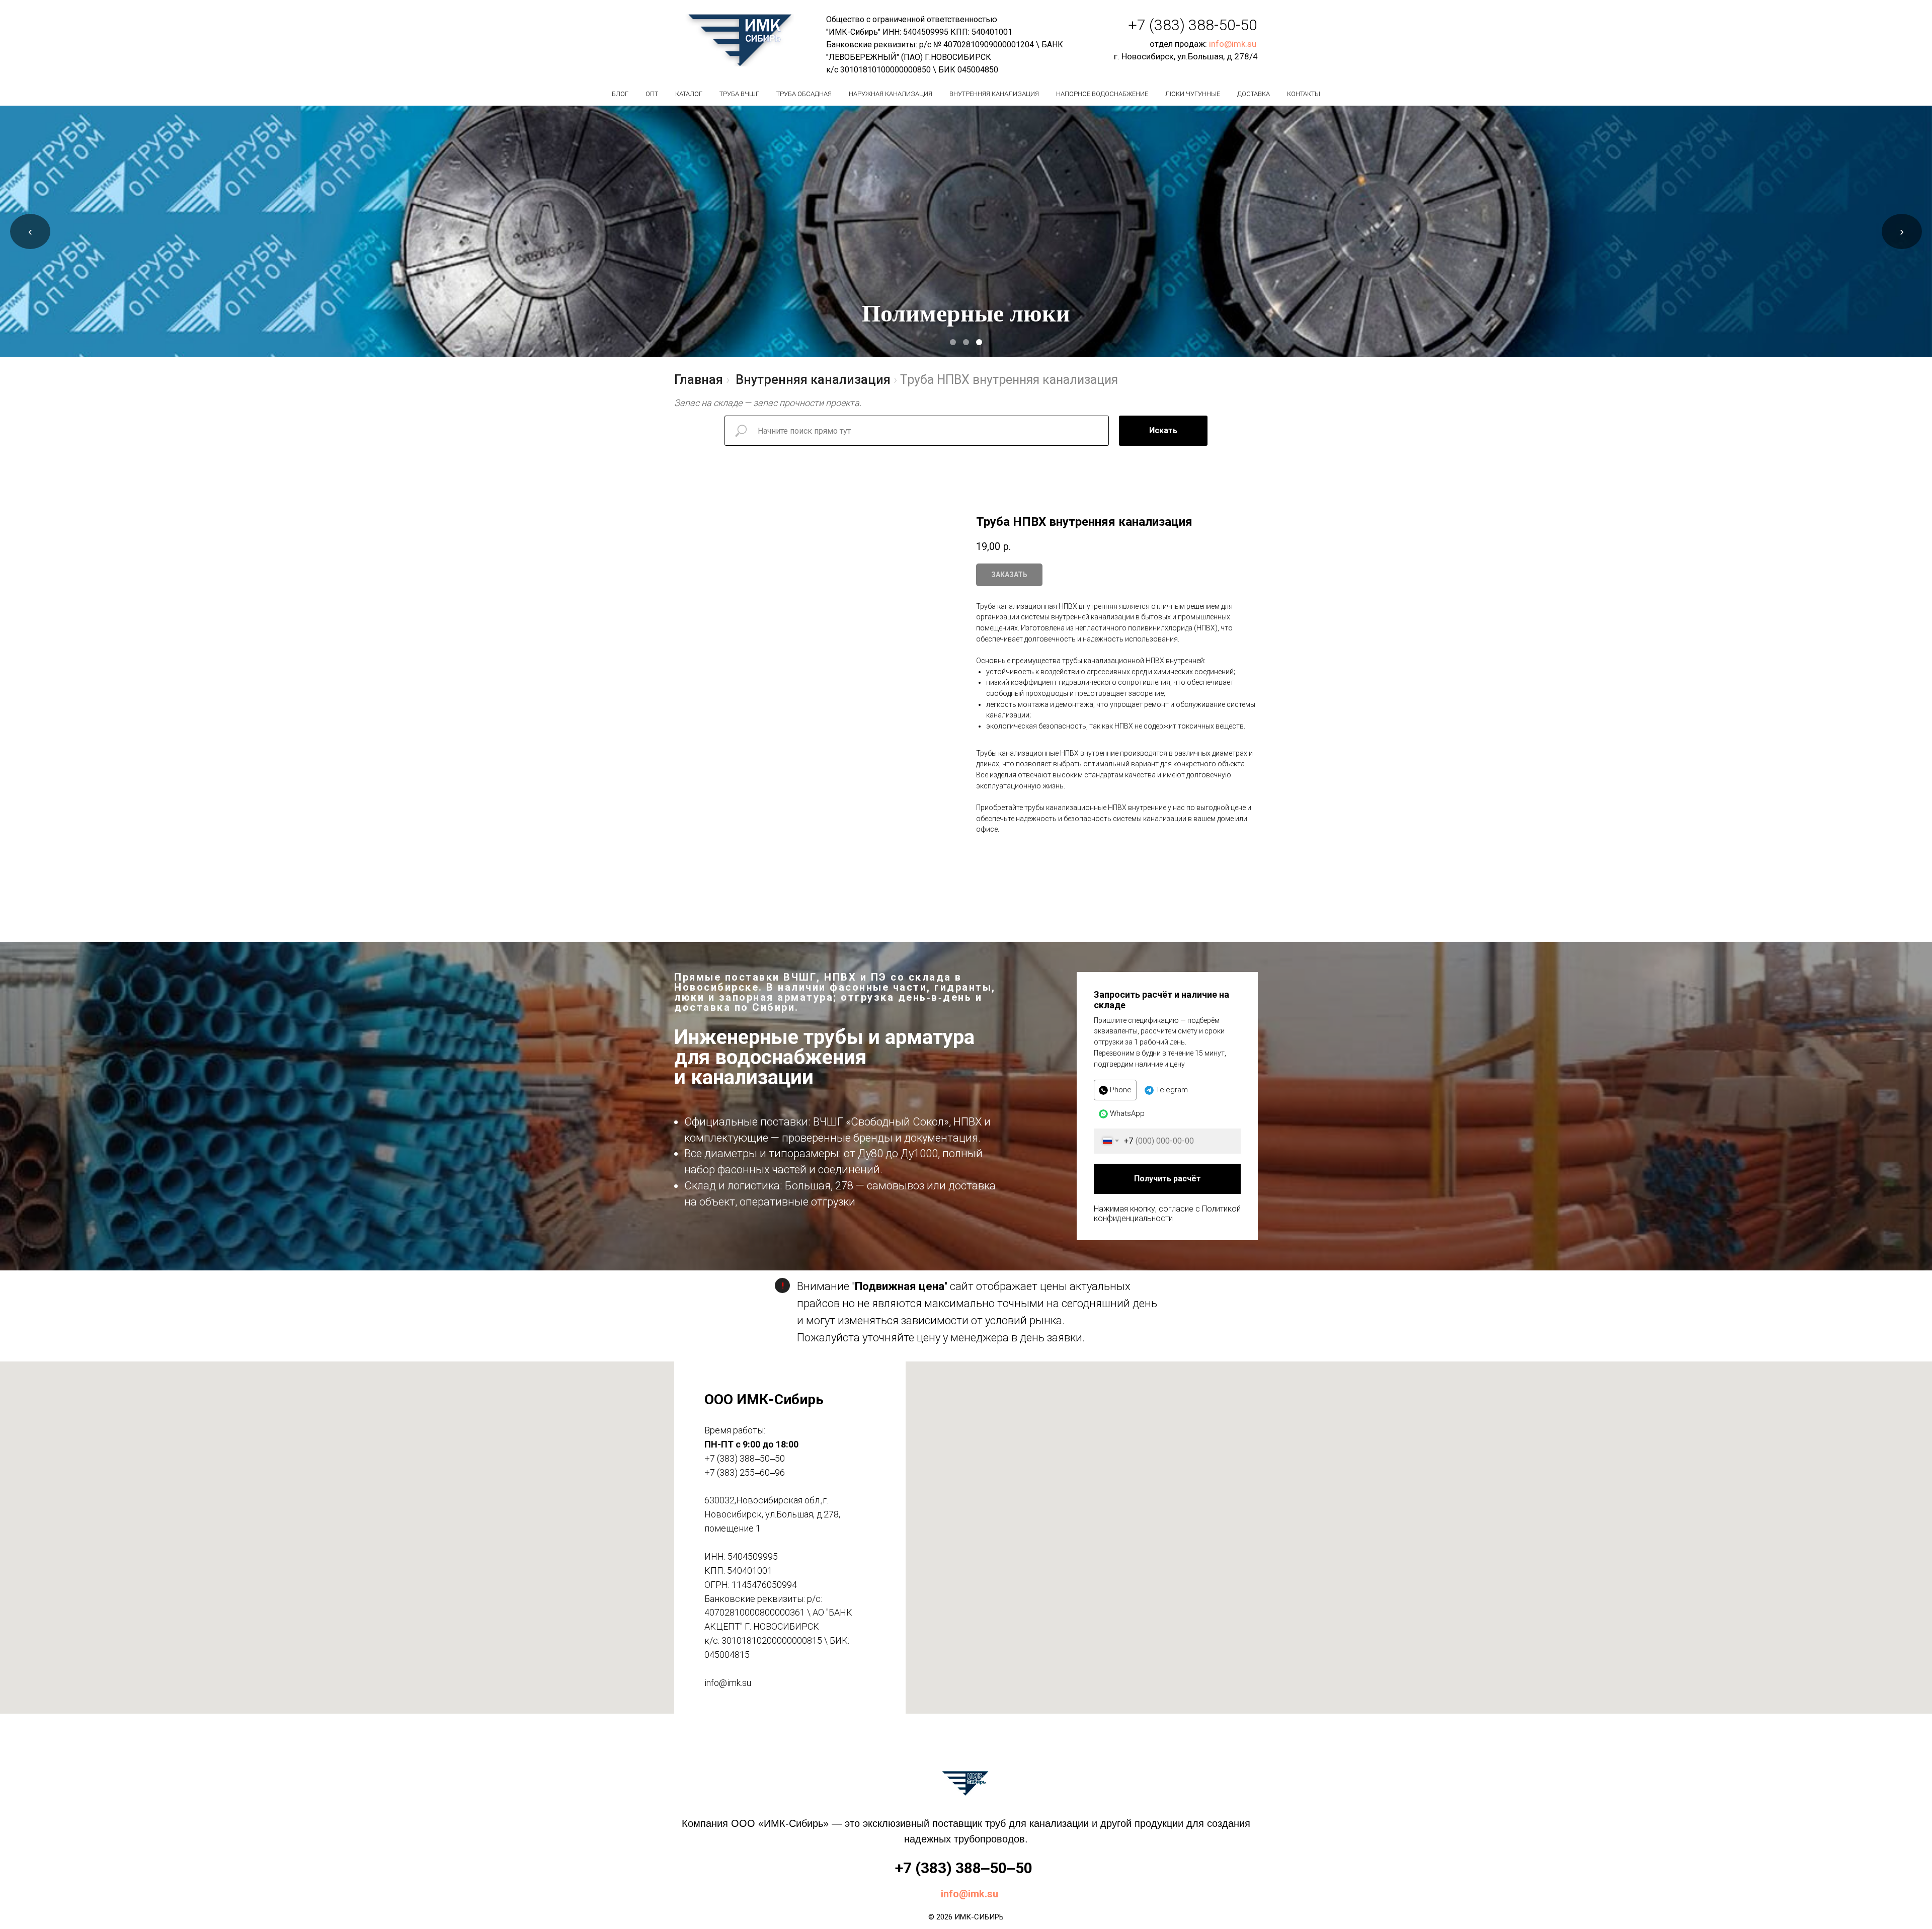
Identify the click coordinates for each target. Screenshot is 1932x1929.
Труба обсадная (804, 94)
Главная (699, 380)
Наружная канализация (891, 94)
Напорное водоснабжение (1102, 94)
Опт (652, 94)
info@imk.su (1233, 44)
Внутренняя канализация (994, 94)
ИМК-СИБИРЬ (979, 1917)
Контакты (1304, 94)
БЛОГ (620, 94)
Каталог (689, 94)
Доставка (1254, 94)
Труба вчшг (739, 94)
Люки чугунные (1193, 94)
